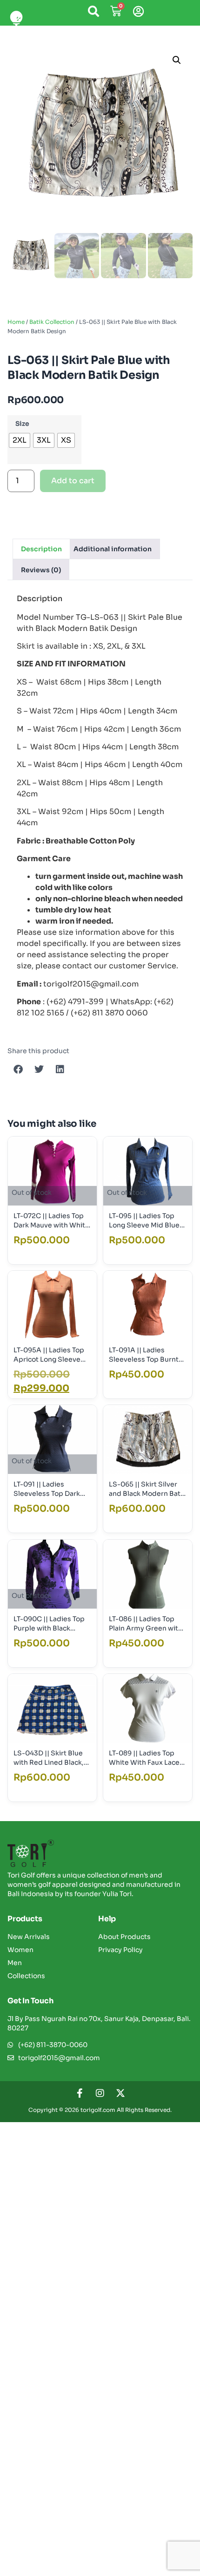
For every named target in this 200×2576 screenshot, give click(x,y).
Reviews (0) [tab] (41, 570)
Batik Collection (52, 322)
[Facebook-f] (80, 2093)
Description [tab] (41, 549)
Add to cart (73, 481)
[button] (177, 60)
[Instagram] (100, 2093)
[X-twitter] (120, 2093)
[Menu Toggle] (17, 18)
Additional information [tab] (113, 549)
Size (22, 424)
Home (16, 322)
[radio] (20, 440)
